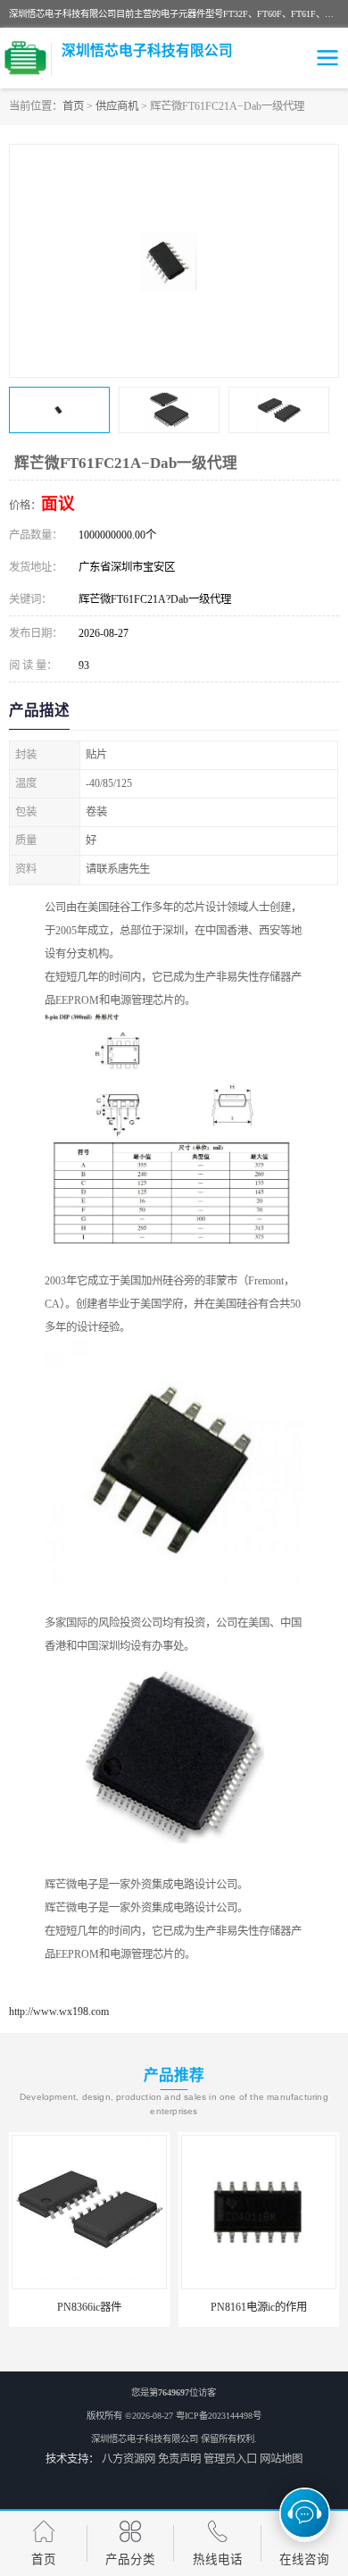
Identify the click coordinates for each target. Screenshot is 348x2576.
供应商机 (117, 106)
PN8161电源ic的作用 (122, 2307)
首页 (73, 106)
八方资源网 (128, 2459)
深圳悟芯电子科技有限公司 (145, 2439)
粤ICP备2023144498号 (219, 2416)
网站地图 (281, 2459)
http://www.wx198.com (59, 2011)
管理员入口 (230, 2459)
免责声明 (179, 2459)
